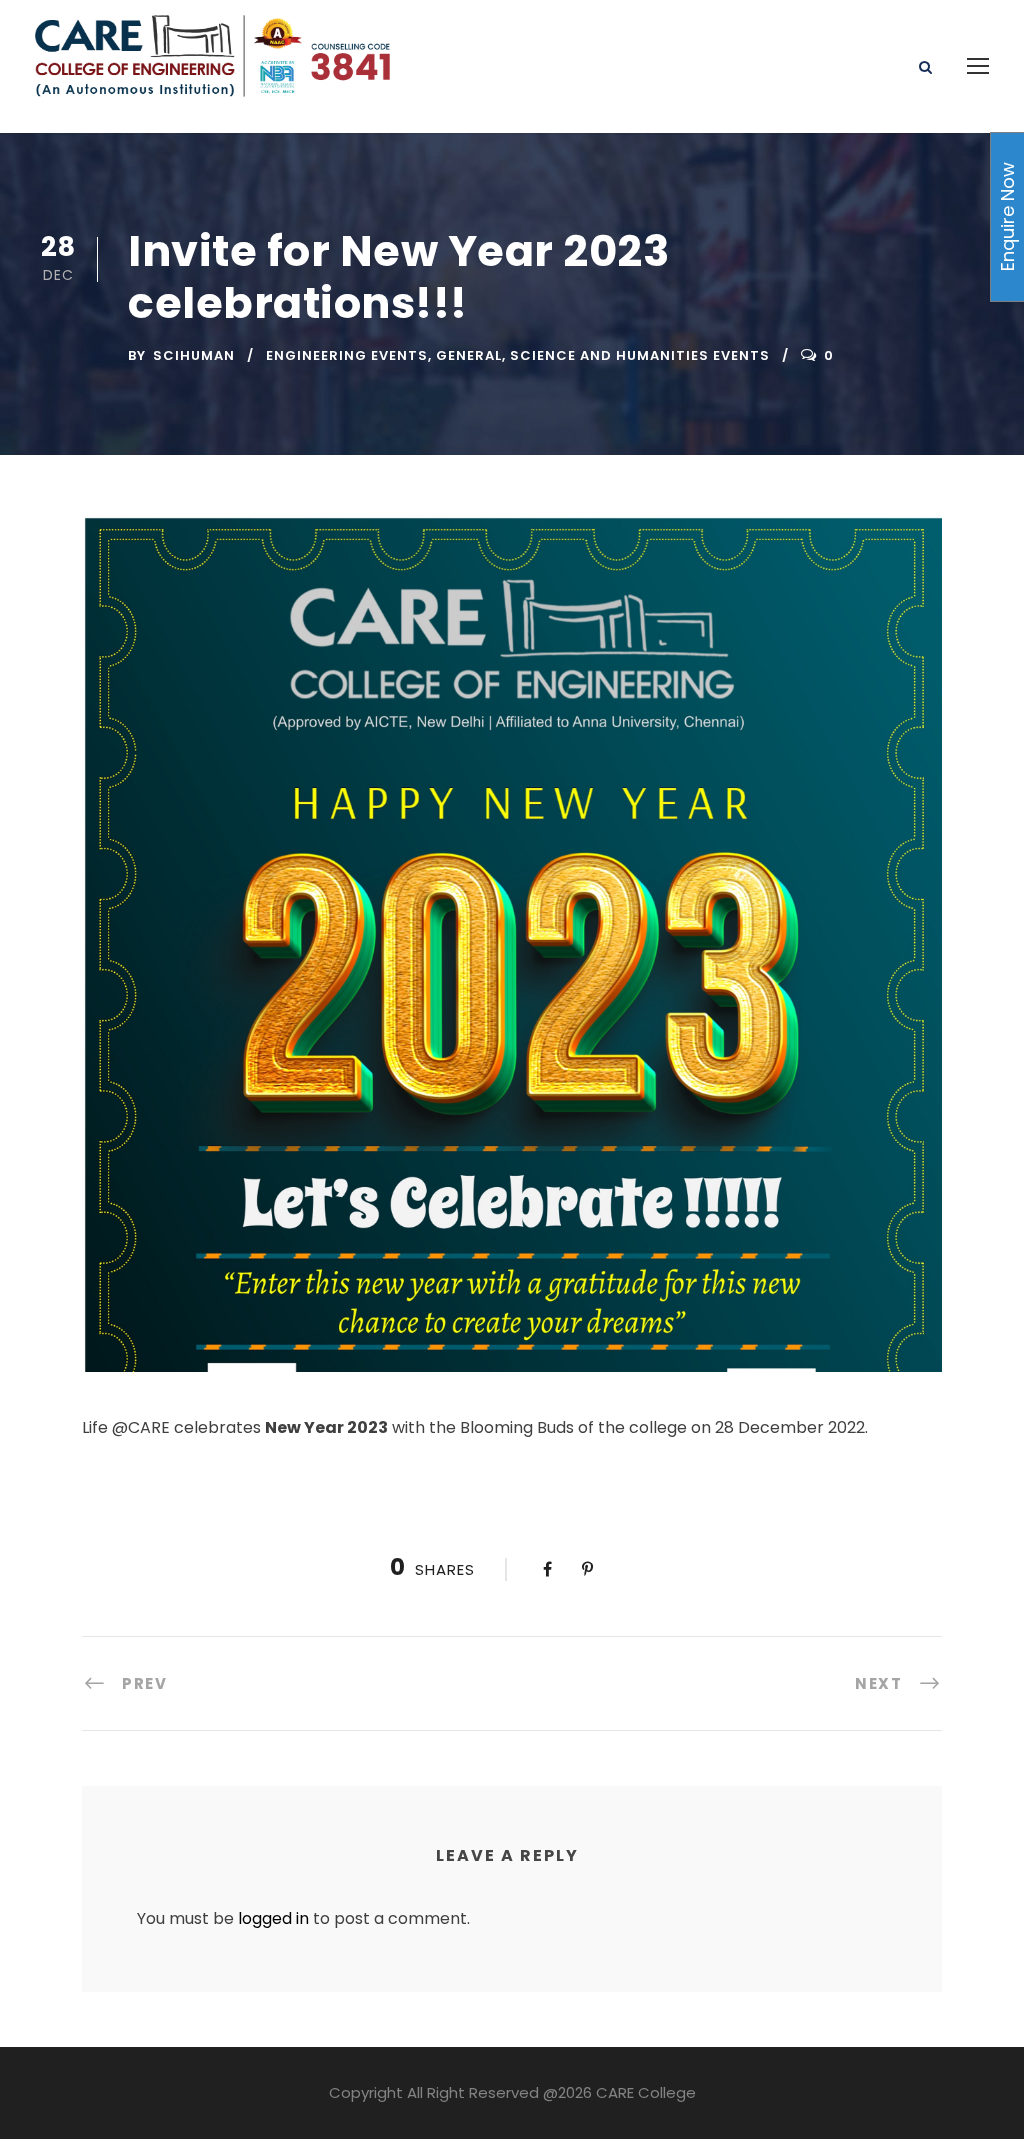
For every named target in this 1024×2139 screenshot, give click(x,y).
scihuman (194, 355)
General (469, 355)
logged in (273, 1918)
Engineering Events (347, 355)
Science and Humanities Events (640, 355)
